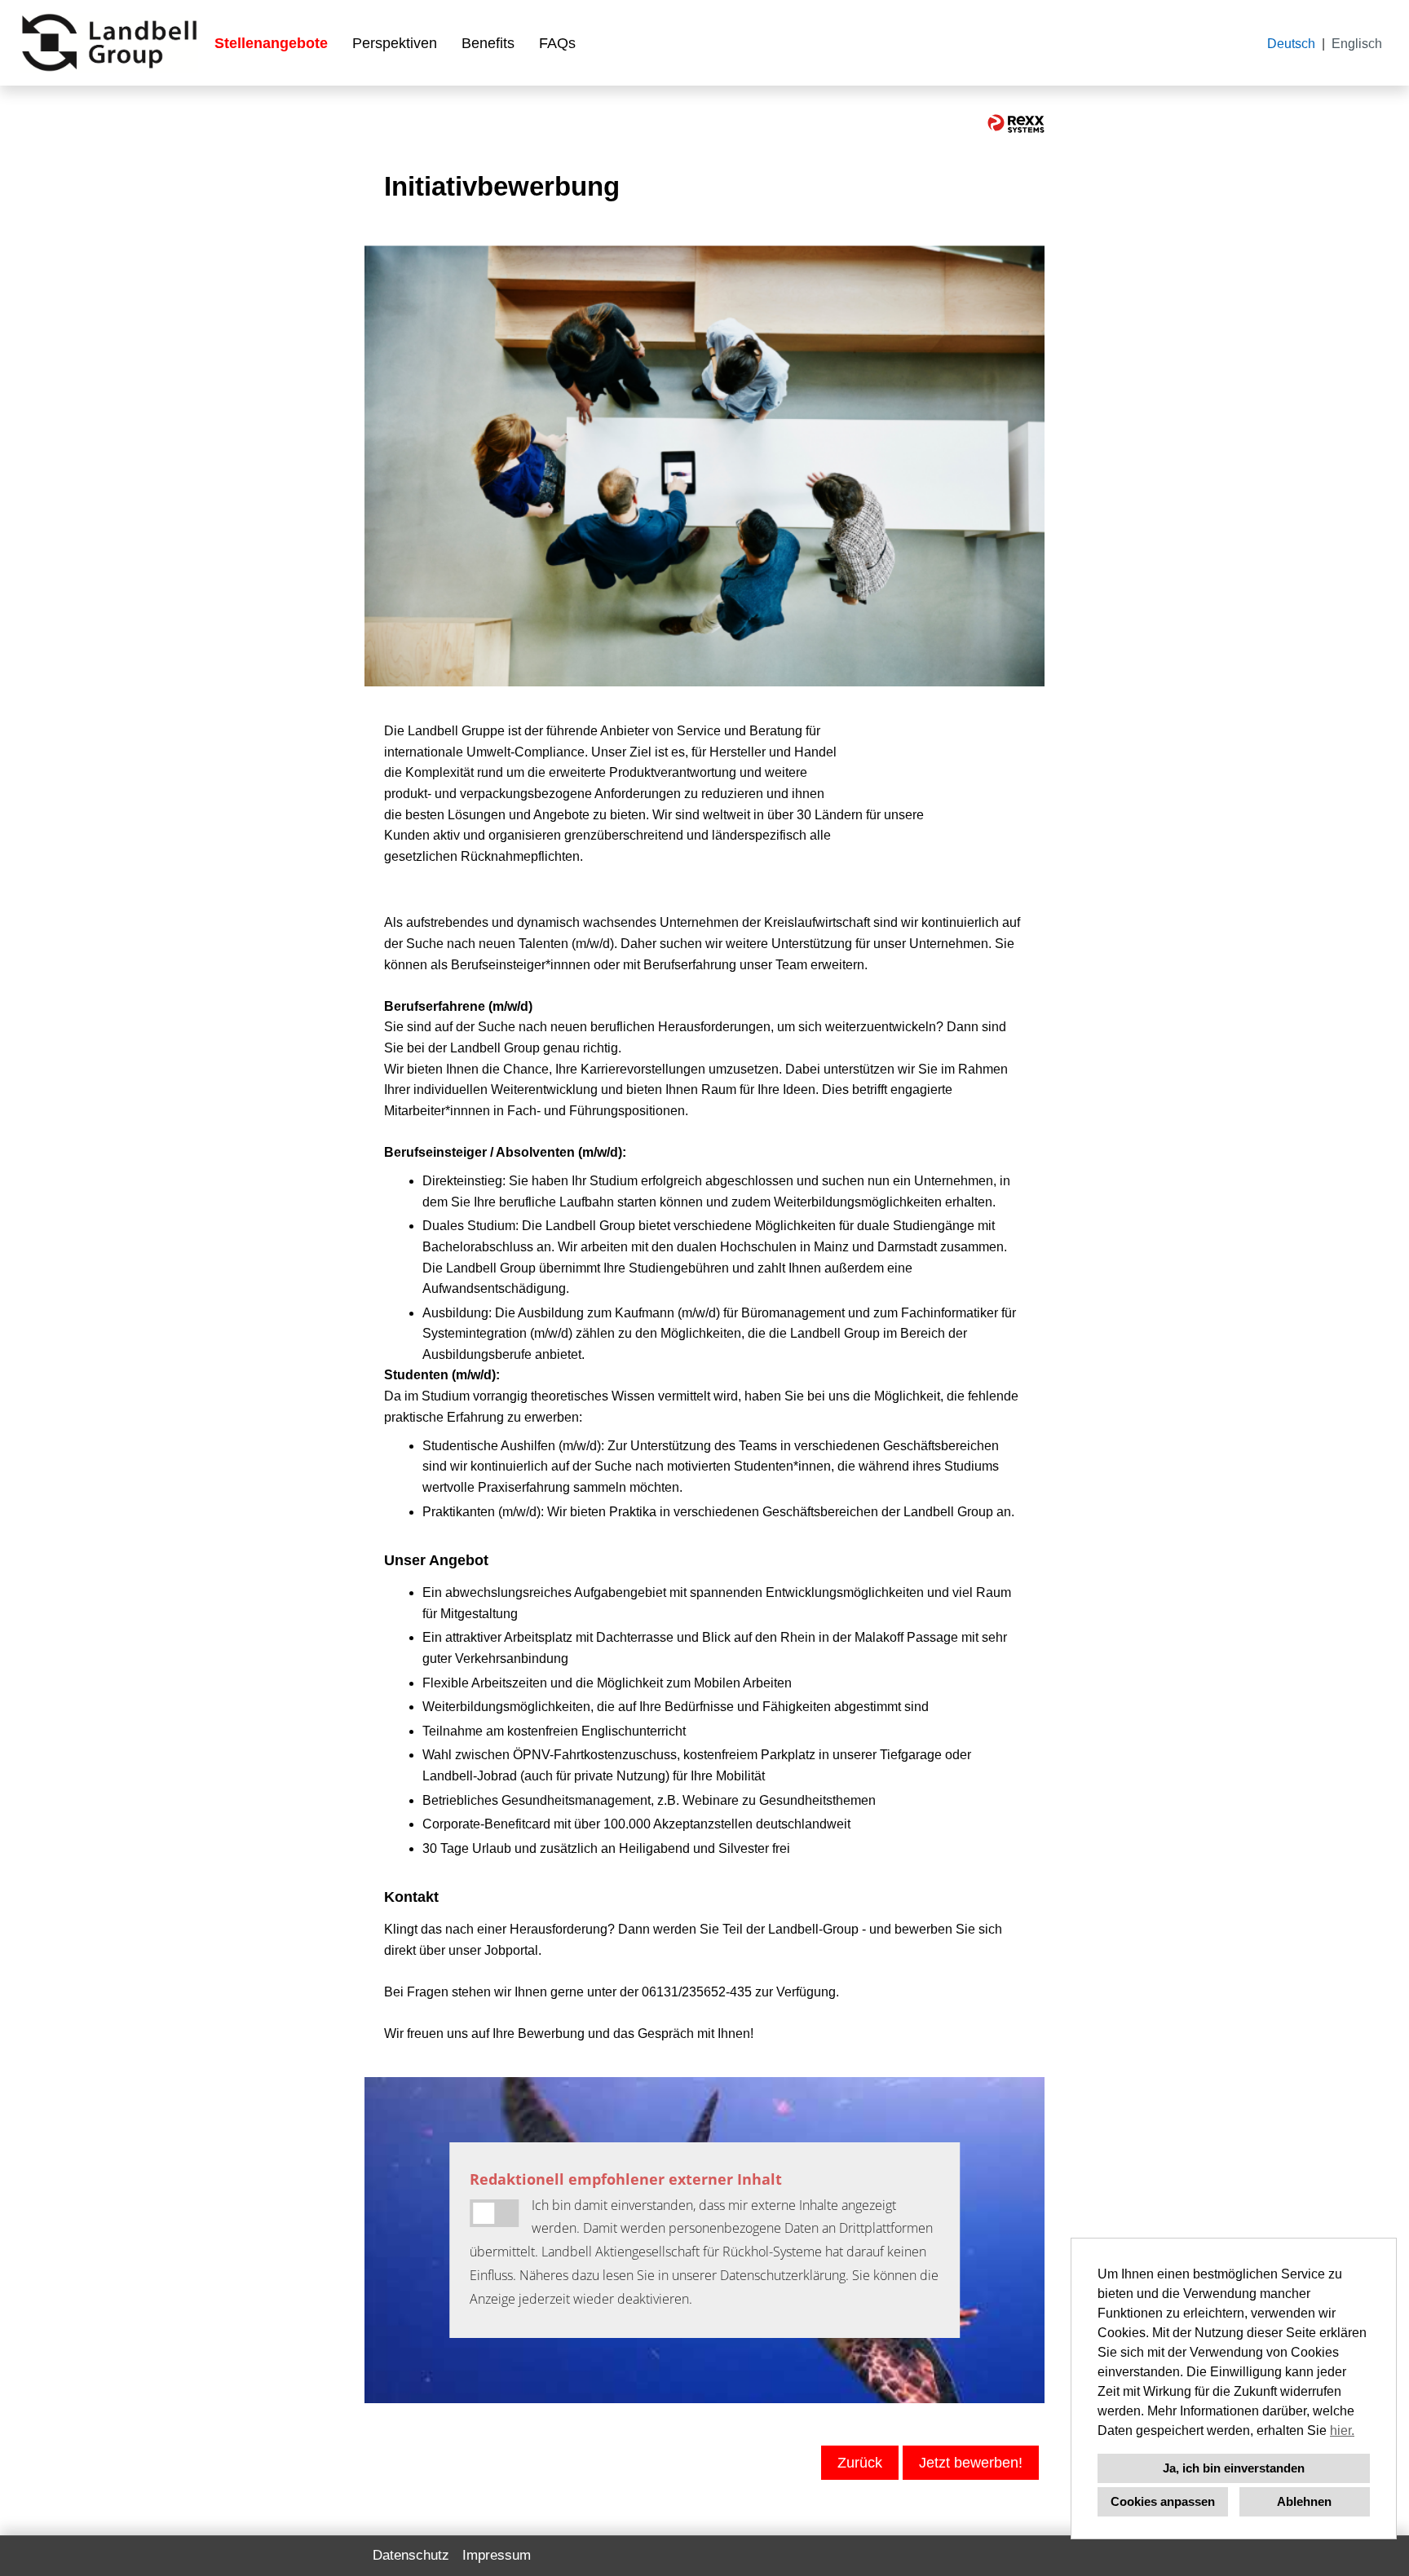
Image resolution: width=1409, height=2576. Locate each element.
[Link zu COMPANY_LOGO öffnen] (109, 43)
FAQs (557, 43)
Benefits (488, 43)
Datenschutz (411, 2555)
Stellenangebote (271, 43)
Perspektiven (395, 43)
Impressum (497, 2555)
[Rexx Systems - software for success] (1016, 124)
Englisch (1357, 44)
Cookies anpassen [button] (1163, 2501)
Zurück (860, 2463)
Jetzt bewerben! (971, 2463)
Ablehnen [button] (1304, 2501)
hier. (1342, 2430)
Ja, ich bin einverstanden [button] (1234, 2468)
